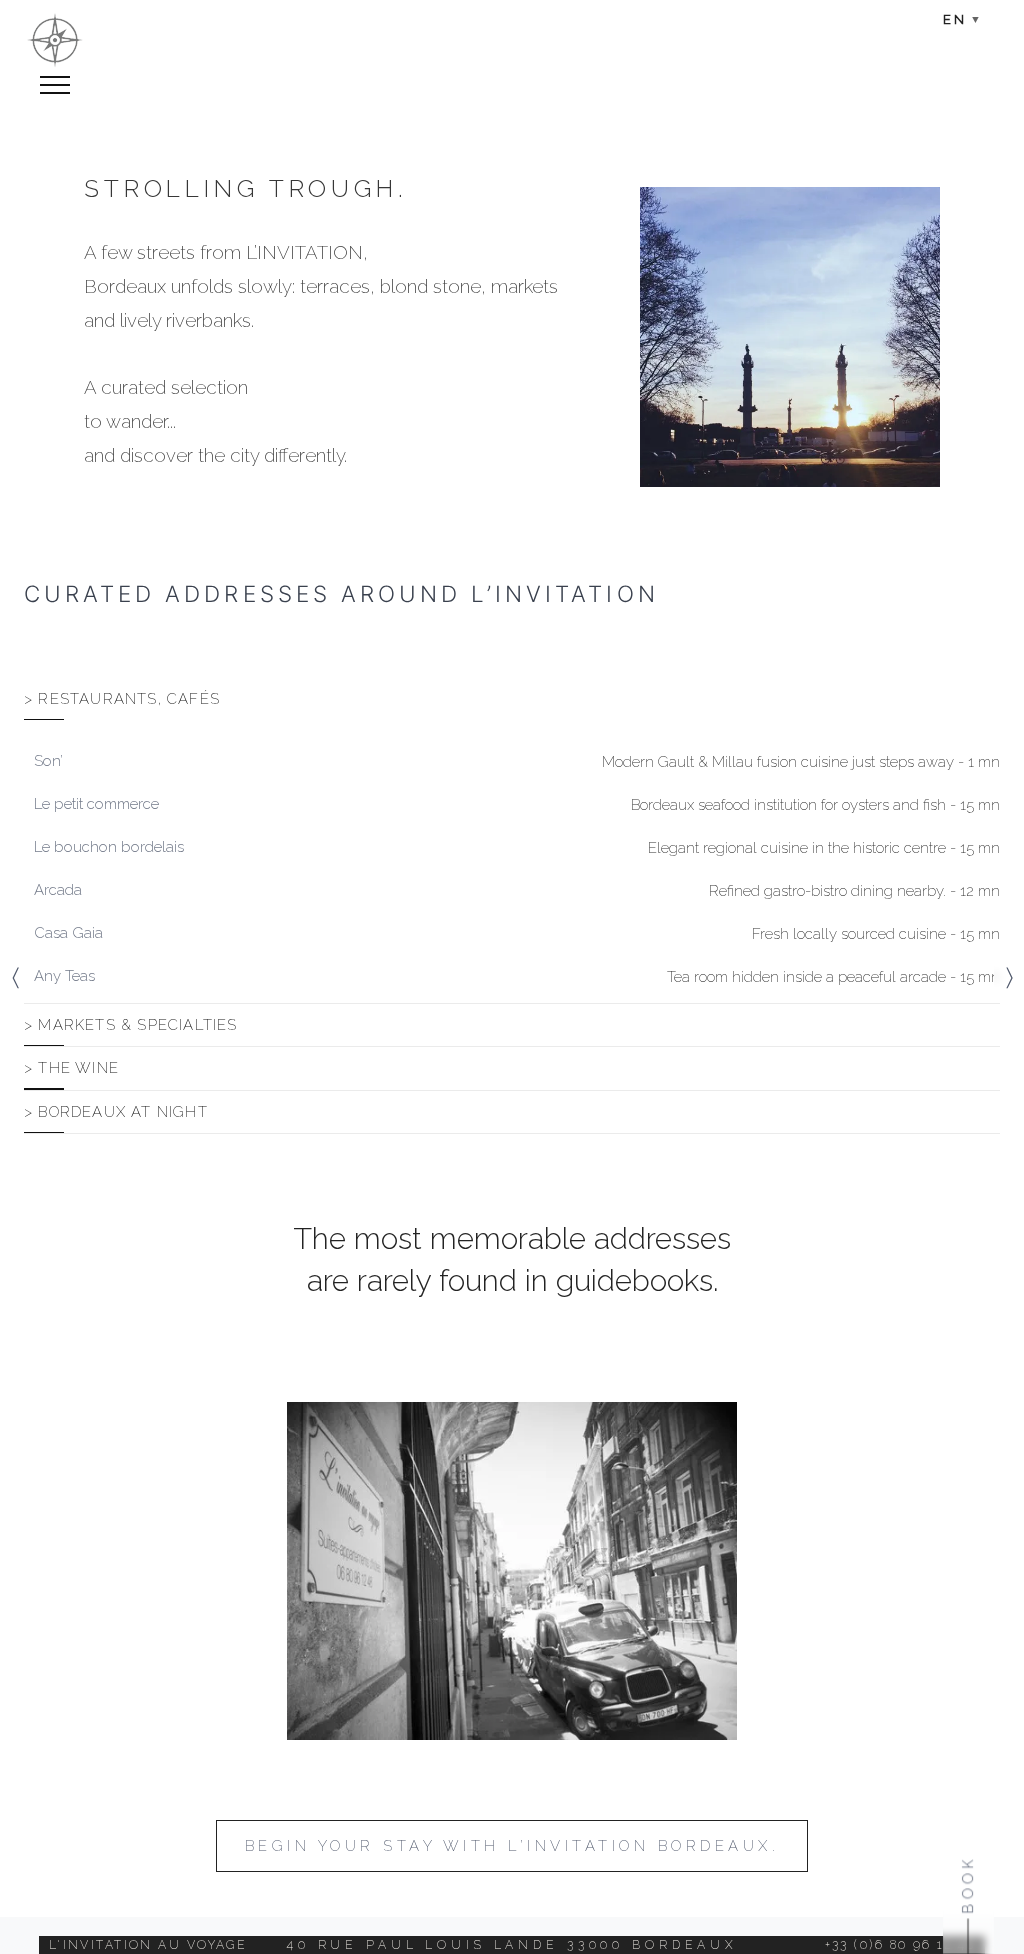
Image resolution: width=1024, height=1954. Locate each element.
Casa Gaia (68, 933)
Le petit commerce (96, 804)
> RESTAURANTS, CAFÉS (122, 699)
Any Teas (64, 976)
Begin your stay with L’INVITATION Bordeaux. (512, 1846)
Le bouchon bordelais (109, 847)
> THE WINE (71, 1068)
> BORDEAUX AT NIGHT (116, 1112)
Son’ (48, 761)
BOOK (968, 1884)
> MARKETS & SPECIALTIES (131, 1025)
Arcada (58, 890)
